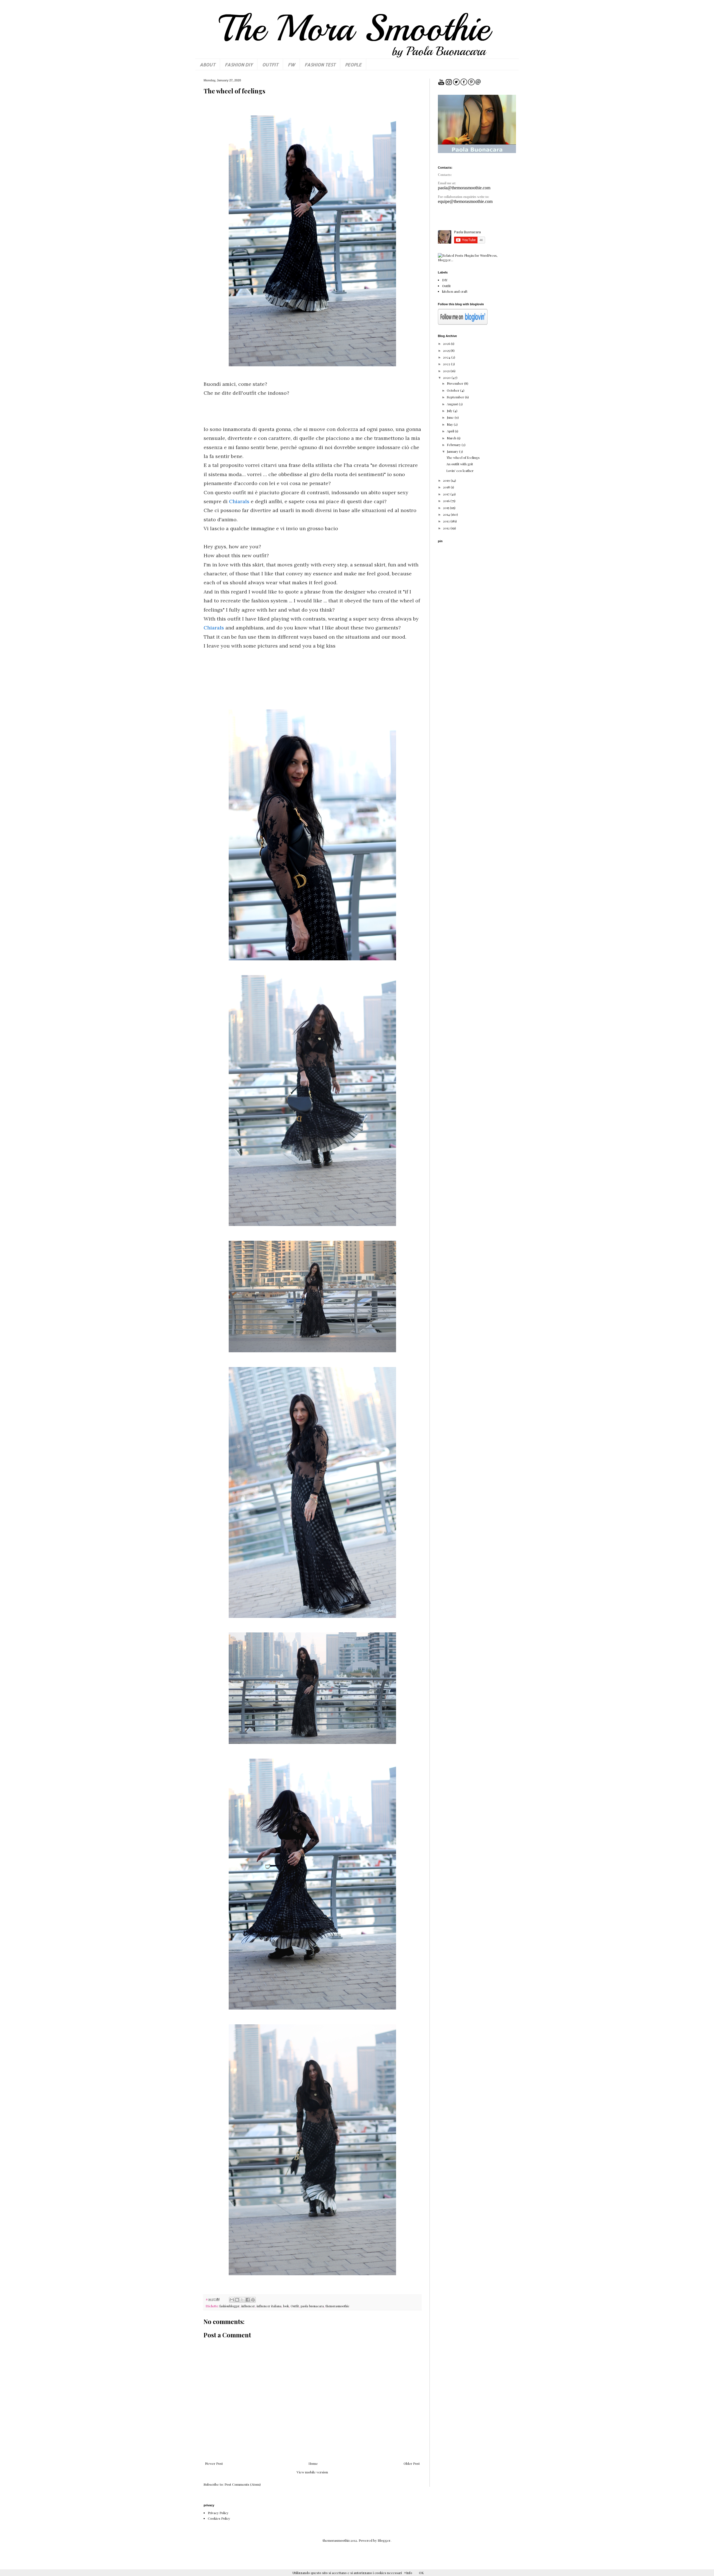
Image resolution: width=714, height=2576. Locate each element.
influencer (248, 2306)
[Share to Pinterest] (253, 2300)
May (450, 424)
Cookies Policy (219, 2518)
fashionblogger (230, 2306)
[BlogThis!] (237, 2300)
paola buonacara (312, 2306)
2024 (447, 357)
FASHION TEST (320, 65)
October (454, 390)
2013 (447, 521)
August (453, 404)
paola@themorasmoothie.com (464, 188)
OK (421, 2573)
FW (291, 65)
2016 (447, 501)
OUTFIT (270, 65)
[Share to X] (242, 2300)
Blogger (384, 2540)
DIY (445, 280)
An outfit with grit (460, 464)
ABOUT (208, 65)
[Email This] (232, 2300)
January (453, 451)
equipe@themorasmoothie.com (465, 201)
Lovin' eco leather (460, 471)
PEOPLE (353, 65)
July (450, 411)
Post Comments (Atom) (243, 2484)
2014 (447, 514)
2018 (447, 487)
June (451, 417)
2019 (447, 480)
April (451, 431)
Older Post (412, 2463)
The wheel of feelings (463, 457)
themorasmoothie (337, 2306)
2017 (447, 494)
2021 (447, 371)
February (454, 445)
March (452, 438)
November (455, 383)
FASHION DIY (239, 65)
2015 (446, 508)
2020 (447, 377)
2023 (447, 364)
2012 (447, 528)
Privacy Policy (218, 2513)
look (286, 2306)
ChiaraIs (240, 501)
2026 (447, 343)
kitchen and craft (455, 291)
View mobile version (312, 2472)
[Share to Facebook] (248, 2300)
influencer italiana (269, 2306)
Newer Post (214, 2463)
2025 (447, 350)
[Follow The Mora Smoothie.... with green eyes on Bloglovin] (463, 323)
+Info (408, 2573)
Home (313, 2463)
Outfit (295, 2306)
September (456, 397)
